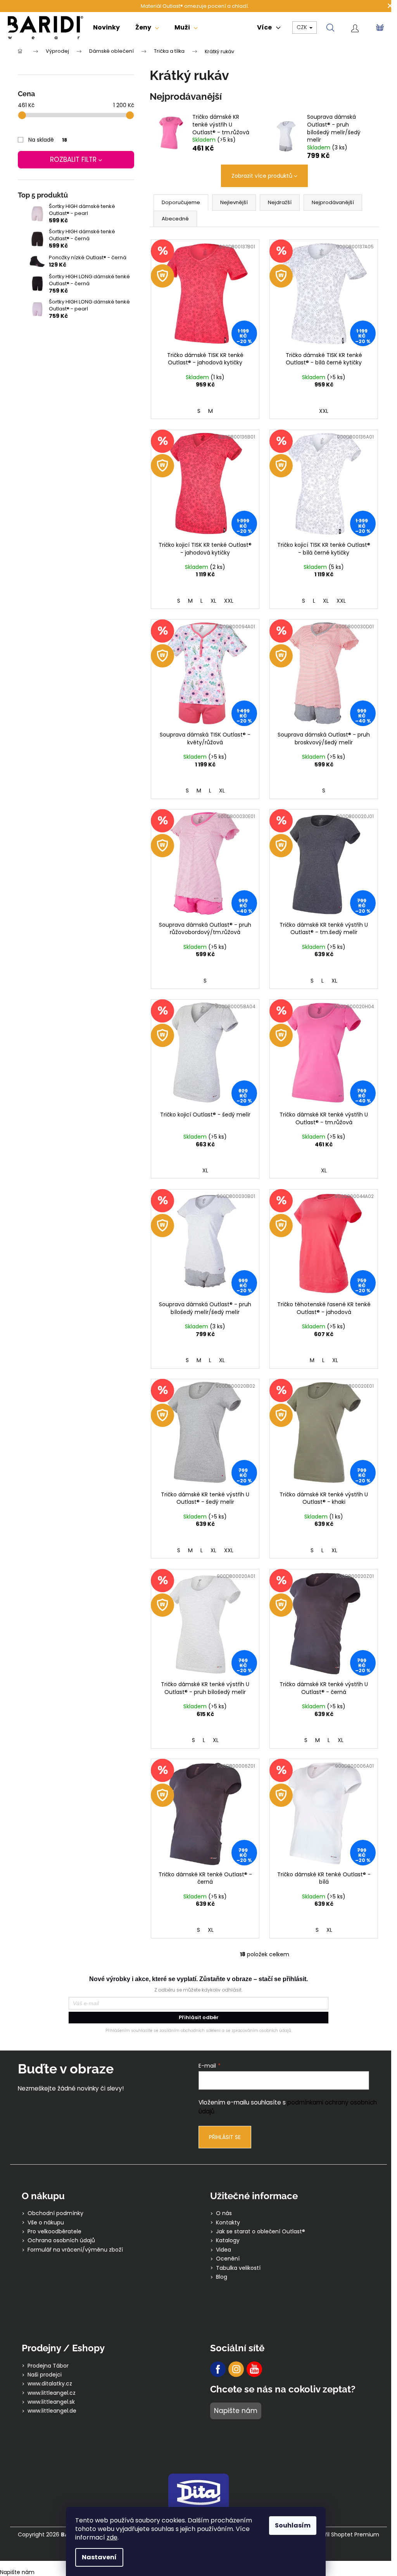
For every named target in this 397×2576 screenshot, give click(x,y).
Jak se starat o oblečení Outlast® (261, 2232)
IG (236, 2369)
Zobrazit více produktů (262, 176)
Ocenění (228, 2259)
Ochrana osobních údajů (61, 2241)
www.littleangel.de (52, 2411)
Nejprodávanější (333, 202)
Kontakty (228, 2223)
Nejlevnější (234, 202)
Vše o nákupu (46, 2223)
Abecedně (175, 219)
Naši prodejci (45, 2375)
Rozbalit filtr (73, 159)
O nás (224, 2213)
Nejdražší (280, 202)
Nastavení (99, 2557)
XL (213, 601)
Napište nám (236, 2411)
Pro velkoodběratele (54, 2232)
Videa (224, 2250)
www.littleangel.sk (51, 2402)
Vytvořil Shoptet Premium (344, 2535)
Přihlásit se (225, 2137)
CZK (303, 27)
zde (112, 2537)
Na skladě (48, 140)
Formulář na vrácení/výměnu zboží (75, 2250)
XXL (324, 411)
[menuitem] (106, 28)
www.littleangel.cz (52, 2393)
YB (254, 2369)
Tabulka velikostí (238, 2268)
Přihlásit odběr (199, 2017)
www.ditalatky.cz (50, 2384)
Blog (222, 2277)
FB (218, 2369)
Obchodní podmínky (55, 2213)
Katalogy (228, 2241)
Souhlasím (293, 2525)
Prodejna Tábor (48, 2366)
